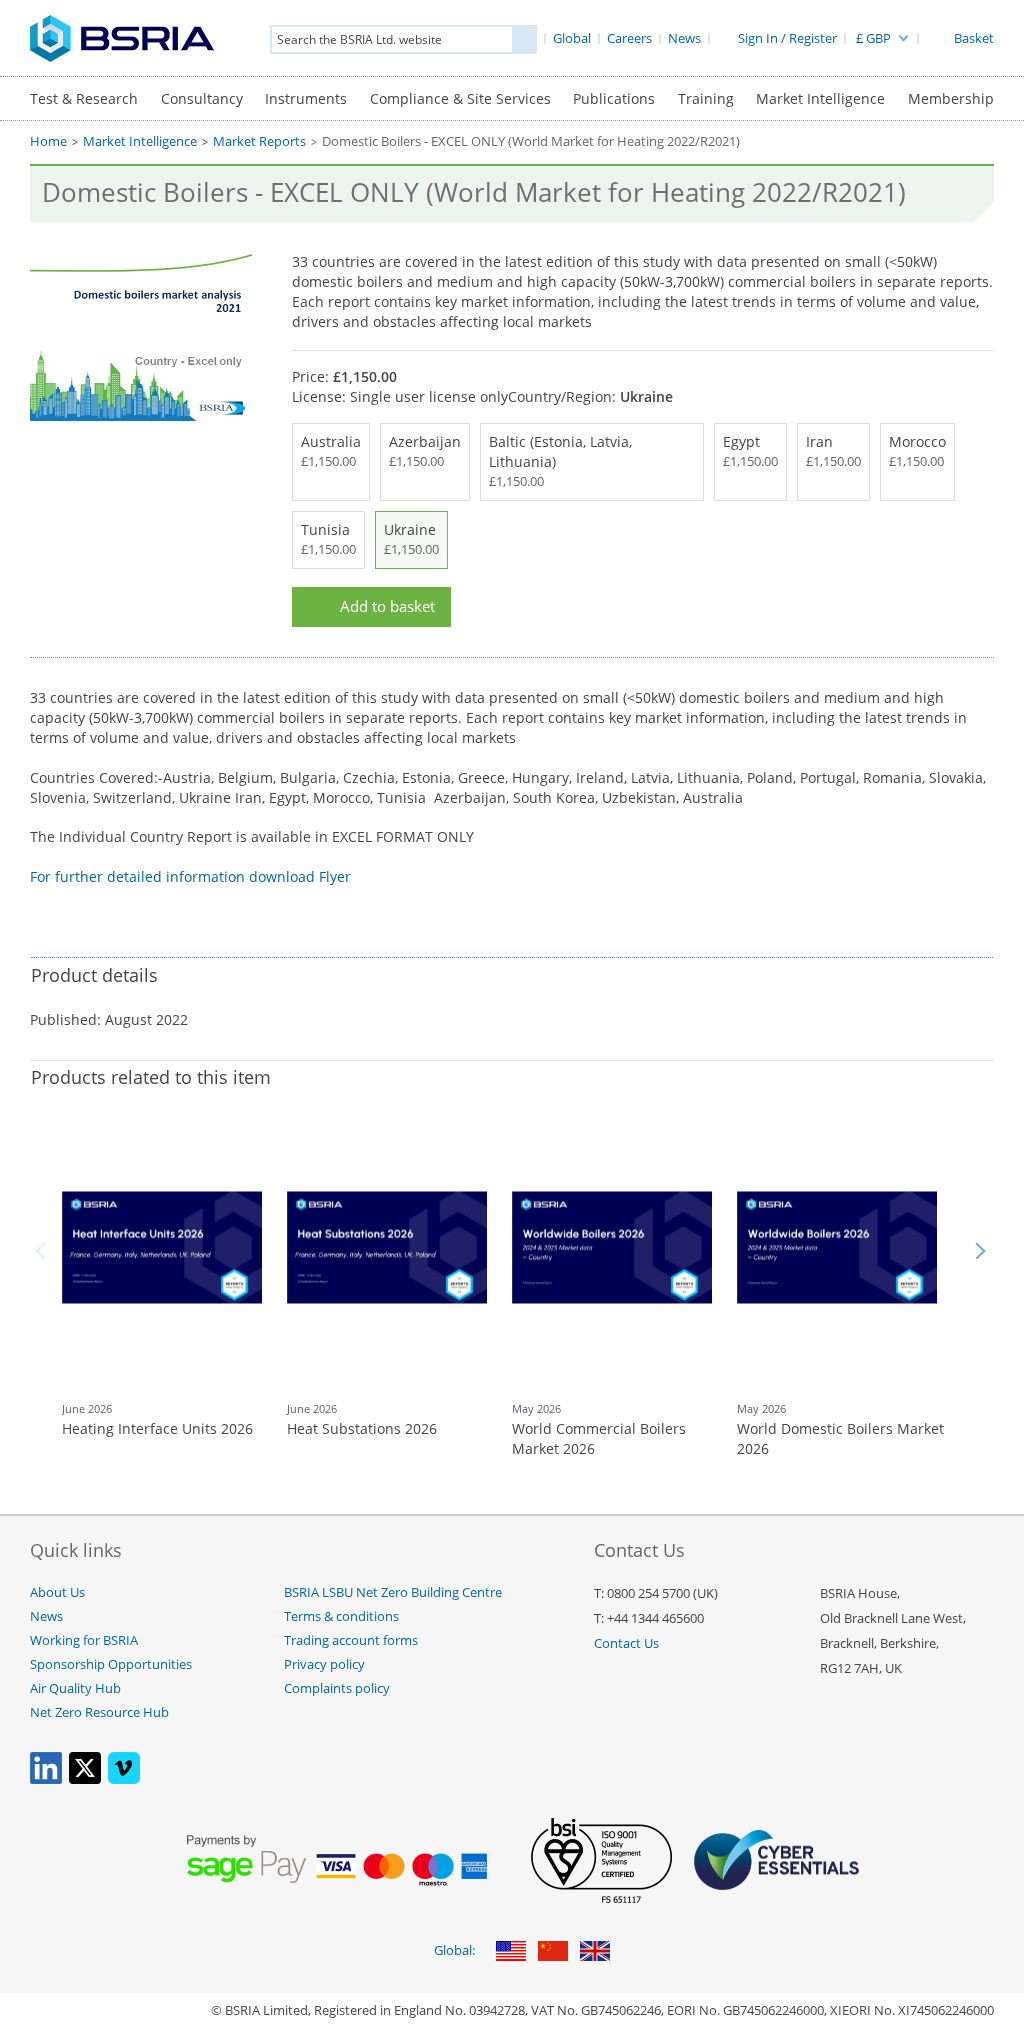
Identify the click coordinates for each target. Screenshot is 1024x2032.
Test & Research (84, 98)
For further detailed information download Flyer (190, 876)
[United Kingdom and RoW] (595, 1952)
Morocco (917, 451)
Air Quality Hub (75, 1688)
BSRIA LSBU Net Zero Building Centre (393, 1592)
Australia (331, 451)
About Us (57, 1592)
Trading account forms (351, 1640)
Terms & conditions (341, 1616)
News (46, 1616)
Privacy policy (324, 1664)
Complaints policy (337, 1688)
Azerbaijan (425, 451)
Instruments (306, 98)
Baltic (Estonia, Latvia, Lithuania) (560, 461)
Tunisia (328, 539)
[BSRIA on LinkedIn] (46, 1779)
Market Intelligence (820, 98)
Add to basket (387, 606)
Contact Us (626, 1643)
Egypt (750, 451)
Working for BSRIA (84, 1640)
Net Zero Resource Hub (99, 1712)
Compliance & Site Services (460, 98)
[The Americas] (511, 1952)
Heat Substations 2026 (362, 1428)
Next (980, 1251)
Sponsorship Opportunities (111, 1664)
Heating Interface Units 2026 (157, 1428)
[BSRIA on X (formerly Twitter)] (85, 1779)
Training (706, 98)
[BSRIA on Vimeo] (124, 1779)
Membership (951, 98)
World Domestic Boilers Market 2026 (840, 1438)
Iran (833, 451)
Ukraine (411, 539)
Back (44, 1251)
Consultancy (202, 98)
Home (48, 141)
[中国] (553, 1952)
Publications (614, 98)
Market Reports (259, 141)
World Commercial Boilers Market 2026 (599, 1438)
